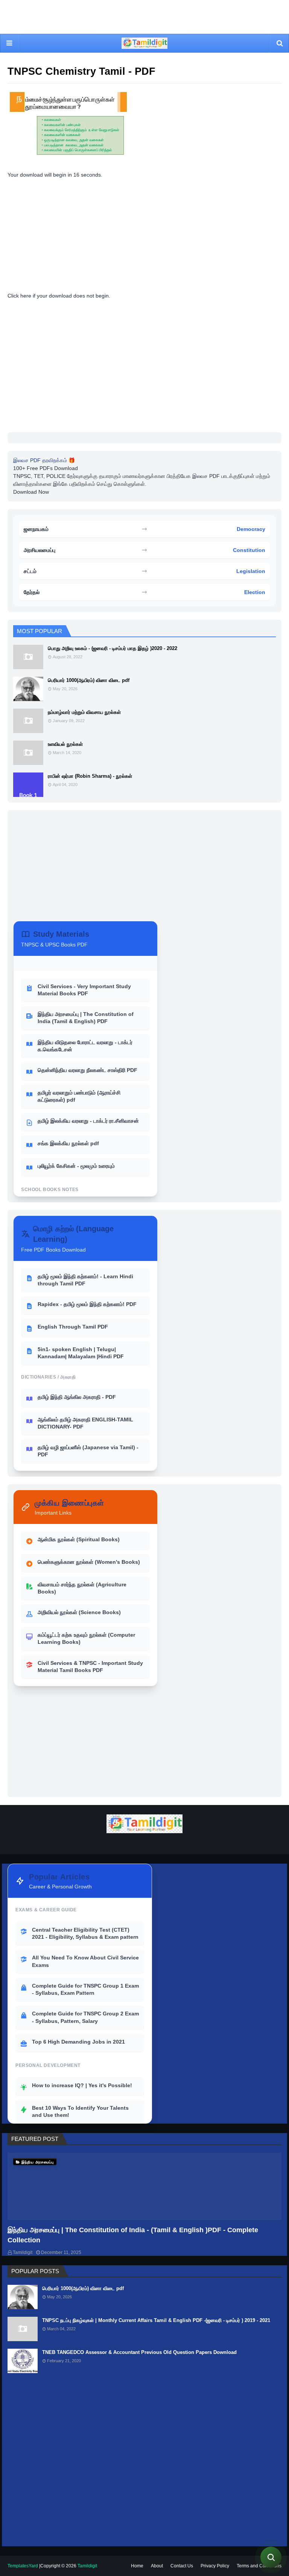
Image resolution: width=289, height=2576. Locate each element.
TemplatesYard (23, 2566)
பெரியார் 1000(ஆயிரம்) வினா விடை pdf (89, 680)
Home (137, 2566)
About (157, 2566)
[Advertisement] (144, 24)
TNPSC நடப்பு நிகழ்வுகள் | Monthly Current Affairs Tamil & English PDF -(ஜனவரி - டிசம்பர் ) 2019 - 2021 (156, 2320)
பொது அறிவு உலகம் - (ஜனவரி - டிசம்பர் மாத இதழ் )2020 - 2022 (113, 648)
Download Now (31, 492)
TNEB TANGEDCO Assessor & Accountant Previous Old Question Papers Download (139, 2352)
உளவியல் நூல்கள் (65, 744)
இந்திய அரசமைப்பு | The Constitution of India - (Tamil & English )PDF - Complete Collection (133, 2235)
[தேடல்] (271, 2557)
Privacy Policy (215, 2566)
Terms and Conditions (259, 2566)
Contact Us (182, 2566)
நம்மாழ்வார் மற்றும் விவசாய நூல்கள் (84, 712)
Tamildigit (23, 2252)
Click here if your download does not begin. (59, 296)
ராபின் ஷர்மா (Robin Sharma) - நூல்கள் (90, 776)
